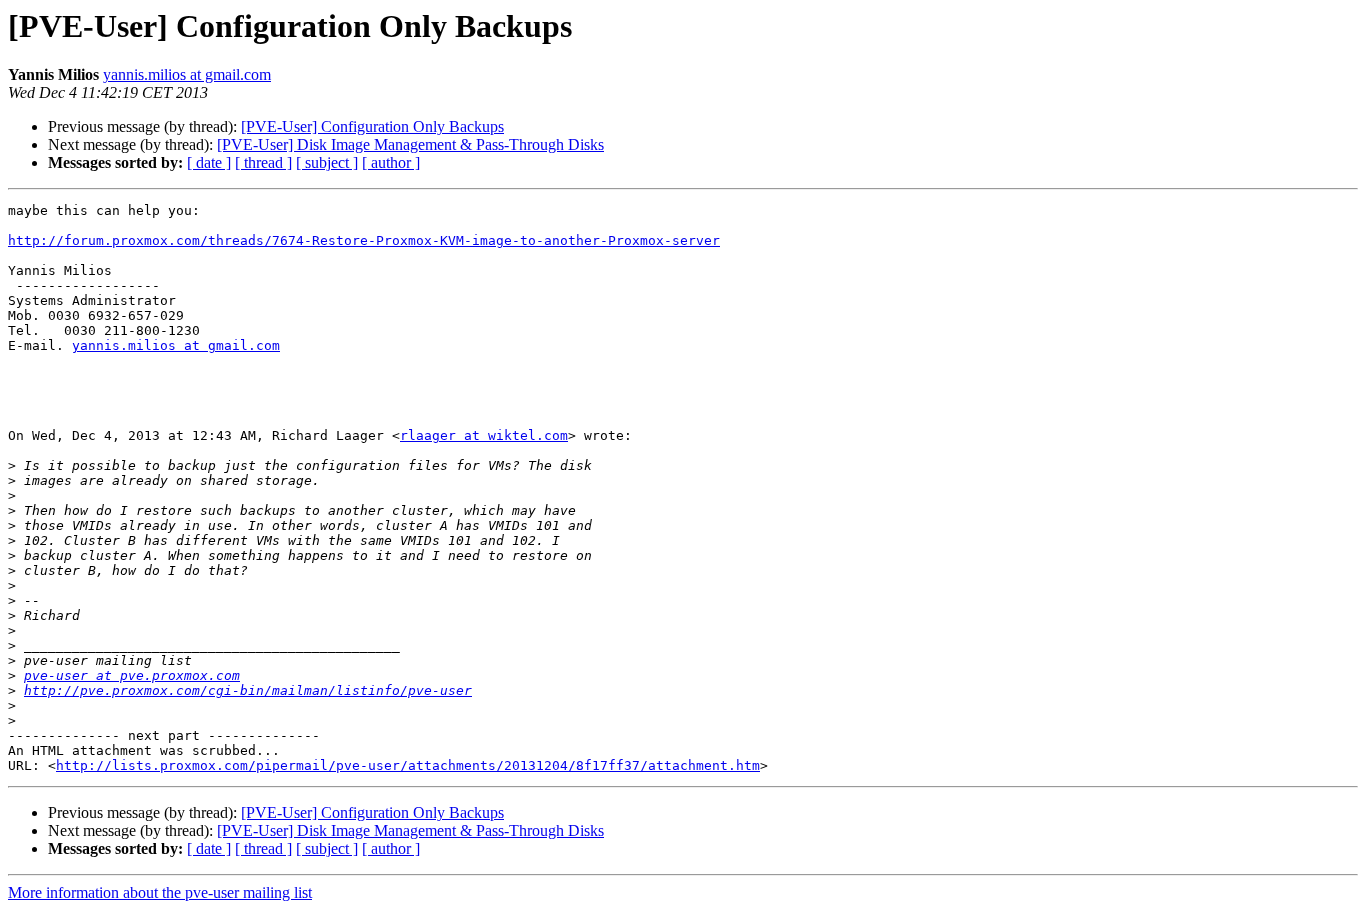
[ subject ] (327, 162)
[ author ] (391, 162)
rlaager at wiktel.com (484, 435)
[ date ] (209, 162)
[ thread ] (263, 162)
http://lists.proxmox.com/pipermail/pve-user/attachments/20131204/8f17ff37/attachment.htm (408, 765)
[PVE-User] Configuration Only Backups (372, 126)
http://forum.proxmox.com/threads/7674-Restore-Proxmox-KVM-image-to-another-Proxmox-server (364, 240)
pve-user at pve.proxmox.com (132, 675)
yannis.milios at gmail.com (187, 74)
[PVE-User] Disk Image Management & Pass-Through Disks (410, 144)
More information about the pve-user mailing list (160, 892)
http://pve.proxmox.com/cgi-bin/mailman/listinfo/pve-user (248, 690)
